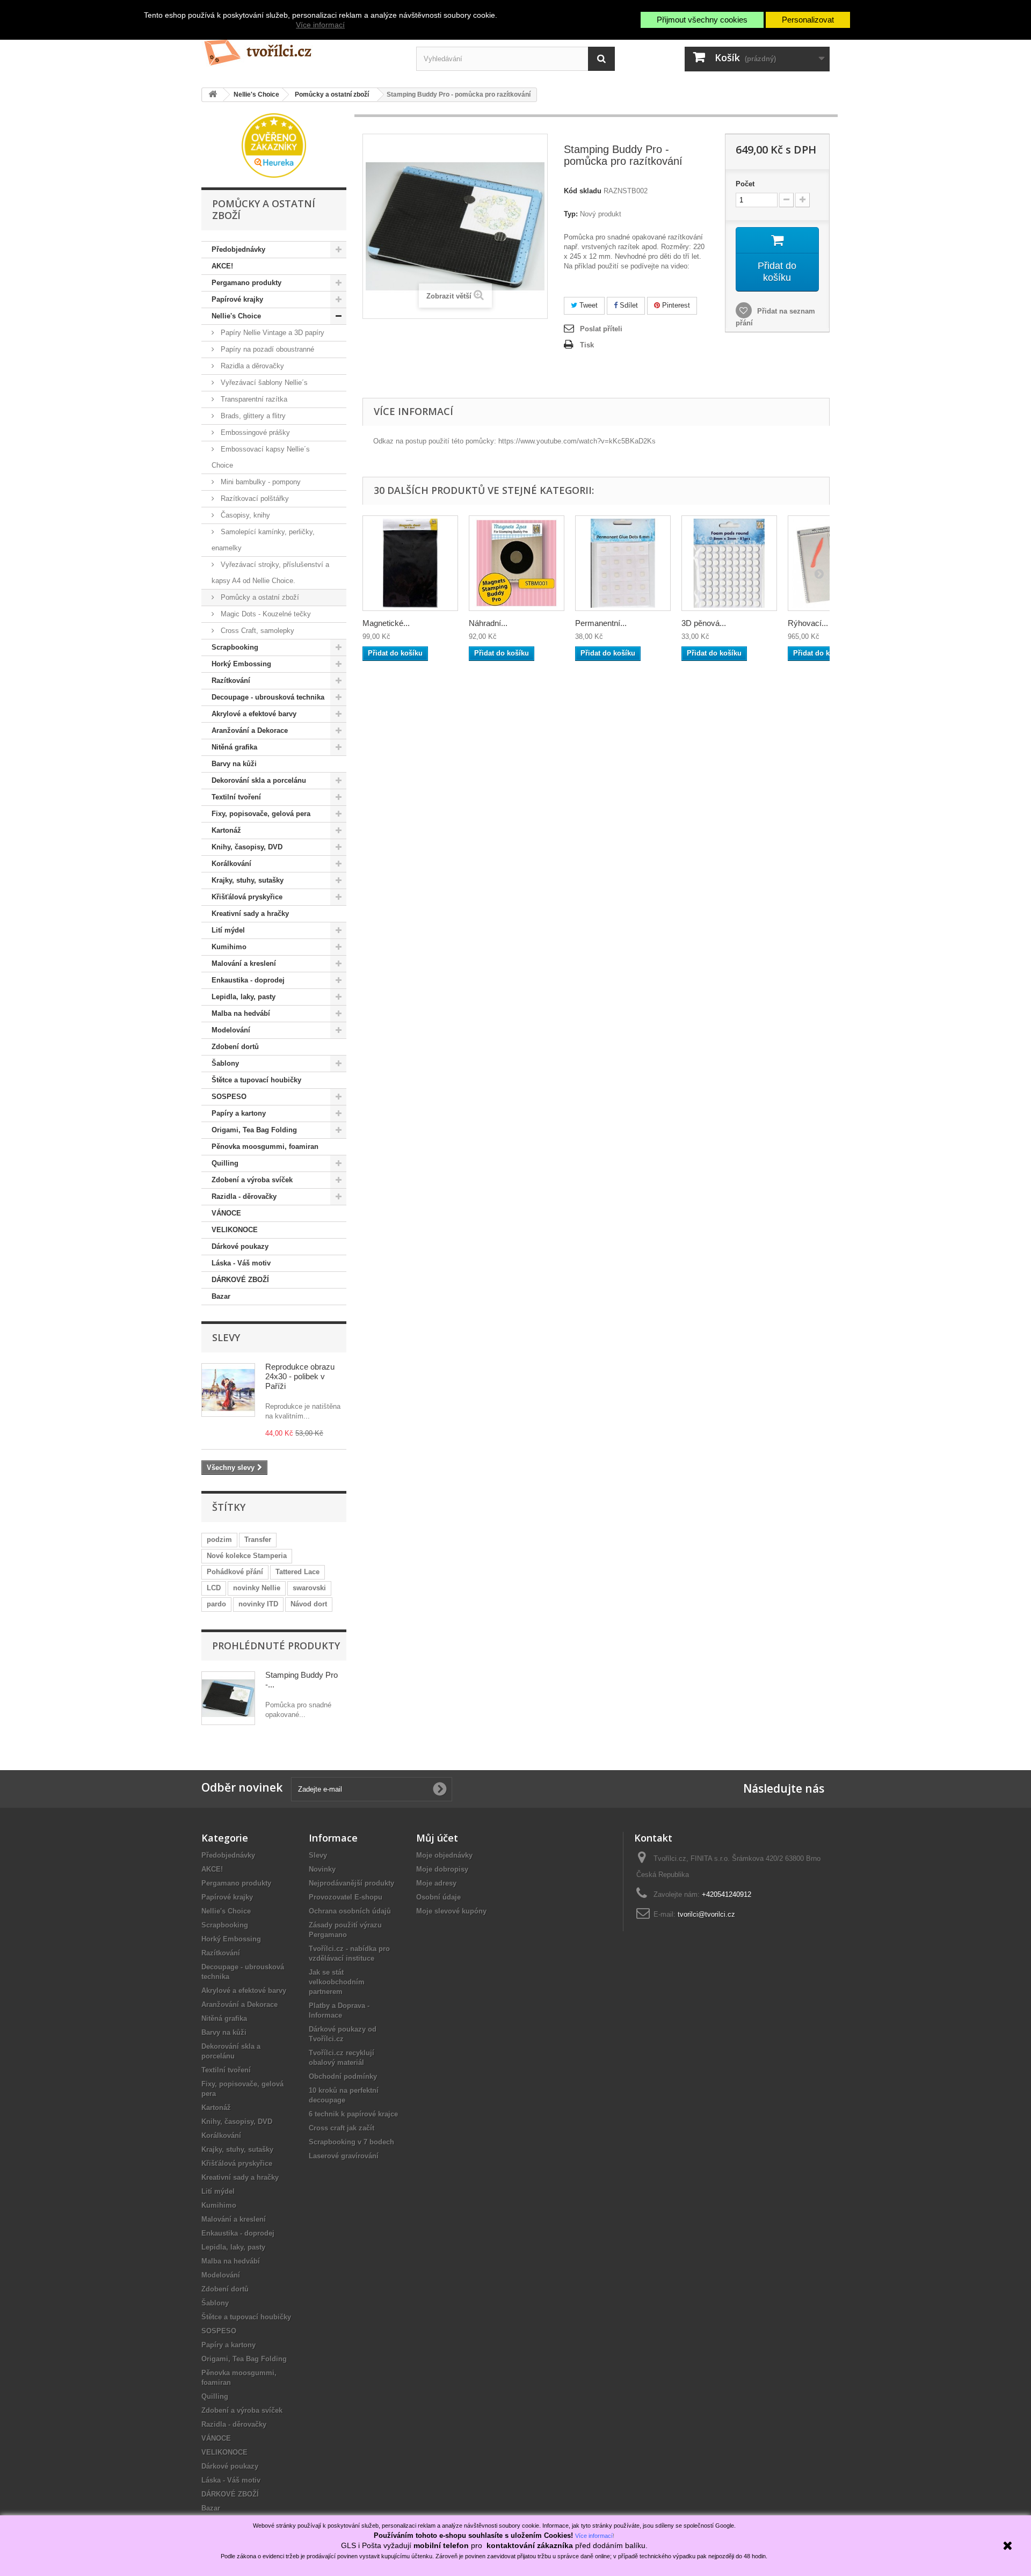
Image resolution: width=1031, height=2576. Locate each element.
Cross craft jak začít (342, 2128)
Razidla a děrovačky (251, 366)
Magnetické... (386, 623)
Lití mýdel (228, 930)
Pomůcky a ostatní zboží (259, 597)
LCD (214, 1588)
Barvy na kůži (234, 764)
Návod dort (309, 1604)
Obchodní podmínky (343, 2076)
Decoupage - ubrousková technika (268, 697)
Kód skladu (583, 191)
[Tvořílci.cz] (301, 48)
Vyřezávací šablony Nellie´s (263, 383)
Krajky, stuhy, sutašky (248, 880)
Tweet (587, 305)
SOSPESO (229, 1097)
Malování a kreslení (244, 963)
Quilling (225, 1163)
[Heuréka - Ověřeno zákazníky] (274, 145)
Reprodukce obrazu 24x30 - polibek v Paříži (300, 1376)
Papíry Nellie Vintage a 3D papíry (271, 333)
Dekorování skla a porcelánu (259, 780)
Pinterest (675, 305)
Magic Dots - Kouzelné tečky (265, 614)
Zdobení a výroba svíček (252, 1180)
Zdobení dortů (235, 1047)
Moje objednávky (444, 1855)
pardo (216, 1604)
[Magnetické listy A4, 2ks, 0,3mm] (410, 563)
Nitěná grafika (234, 747)
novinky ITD (258, 1604)
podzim (219, 1540)
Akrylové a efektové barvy (254, 714)
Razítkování (231, 681)
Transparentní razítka (253, 399)
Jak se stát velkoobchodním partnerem (337, 1982)
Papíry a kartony (239, 1113)
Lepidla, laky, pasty (244, 997)
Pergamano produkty (246, 283)
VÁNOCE (226, 1213)
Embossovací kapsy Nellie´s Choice (261, 457)
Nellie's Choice (236, 316)
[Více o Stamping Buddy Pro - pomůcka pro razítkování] (228, 1698)
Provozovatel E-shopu (346, 1897)
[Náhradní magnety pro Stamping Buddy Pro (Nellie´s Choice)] (517, 563)
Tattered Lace (297, 1572)
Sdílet (628, 305)
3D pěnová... (704, 623)
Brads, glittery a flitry (252, 416)
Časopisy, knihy (244, 515)
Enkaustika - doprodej (248, 980)
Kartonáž (226, 830)
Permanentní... (601, 623)
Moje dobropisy (442, 1869)
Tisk (587, 345)
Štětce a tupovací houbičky (256, 1080)
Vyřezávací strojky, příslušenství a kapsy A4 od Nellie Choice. (270, 573)
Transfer (258, 1540)
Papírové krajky (237, 299)
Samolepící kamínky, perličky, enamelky (263, 540)
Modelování (231, 1030)
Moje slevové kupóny (451, 1911)
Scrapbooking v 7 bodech (351, 2142)
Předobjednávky (238, 249)
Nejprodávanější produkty (351, 1883)
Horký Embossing (241, 664)
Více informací (320, 25)
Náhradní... (488, 623)
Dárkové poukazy (240, 1246)
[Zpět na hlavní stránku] (213, 95)
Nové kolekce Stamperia (247, 1556)
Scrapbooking (235, 647)
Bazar (221, 1296)
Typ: (571, 214)
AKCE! (222, 266)
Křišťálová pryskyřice (247, 897)
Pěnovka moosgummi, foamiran (265, 1147)
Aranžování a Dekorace (250, 730)
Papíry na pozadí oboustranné (266, 349)
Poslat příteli (601, 329)
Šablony (225, 1063)
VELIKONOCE (235, 1230)
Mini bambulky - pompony (260, 482)
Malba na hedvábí (241, 1013)
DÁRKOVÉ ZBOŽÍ (240, 1280)
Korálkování (231, 864)
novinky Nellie (257, 1588)
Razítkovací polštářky (254, 499)
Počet (745, 184)
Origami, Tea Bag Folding (254, 1130)
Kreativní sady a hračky (250, 914)
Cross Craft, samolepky (256, 631)
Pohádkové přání (235, 1572)
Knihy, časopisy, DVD (247, 847)
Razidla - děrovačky (244, 1196)
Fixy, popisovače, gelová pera (261, 814)
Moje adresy (436, 1883)
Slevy (226, 1337)
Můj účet (437, 1838)
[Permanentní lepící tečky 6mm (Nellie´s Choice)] (623, 563)
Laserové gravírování (344, 2156)
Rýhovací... (808, 623)
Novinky (322, 1869)
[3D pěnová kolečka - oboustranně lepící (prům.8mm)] (729, 563)
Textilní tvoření (236, 797)
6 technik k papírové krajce (353, 2114)
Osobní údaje (438, 1897)
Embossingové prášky (254, 432)
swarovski (309, 1588)
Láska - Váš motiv (241, 1263)
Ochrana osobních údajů (350, 1911)
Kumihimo (229, 947)
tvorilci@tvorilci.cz (706, 1914)
